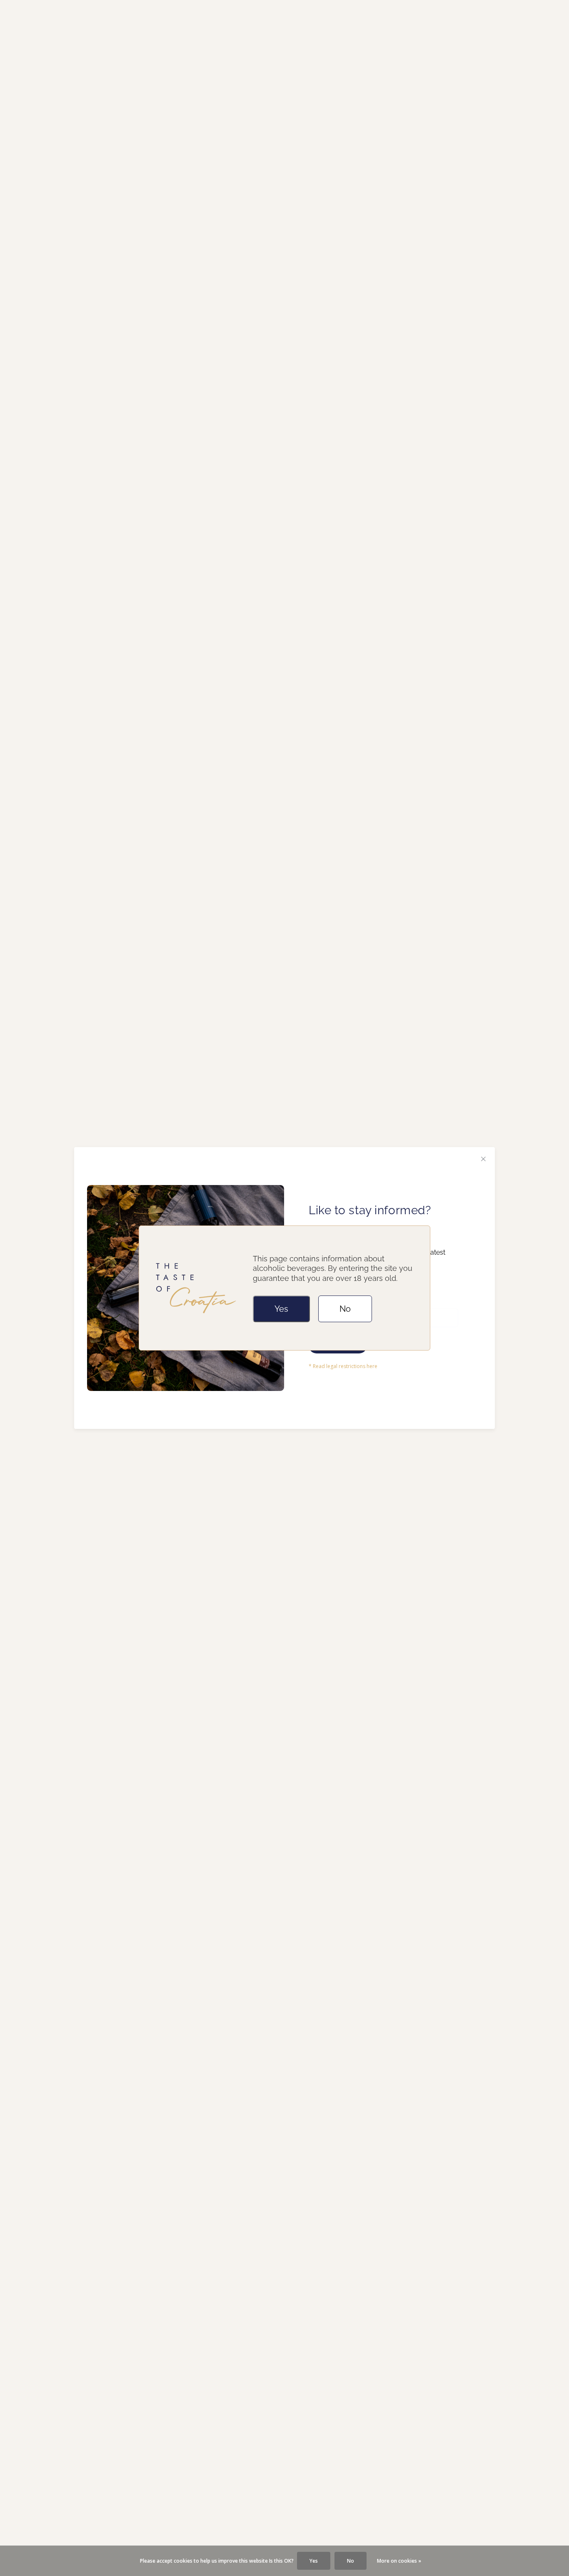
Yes (281, 1309)
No (345, 1309)
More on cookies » (399, 2561)
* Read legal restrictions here (343, 1366)
